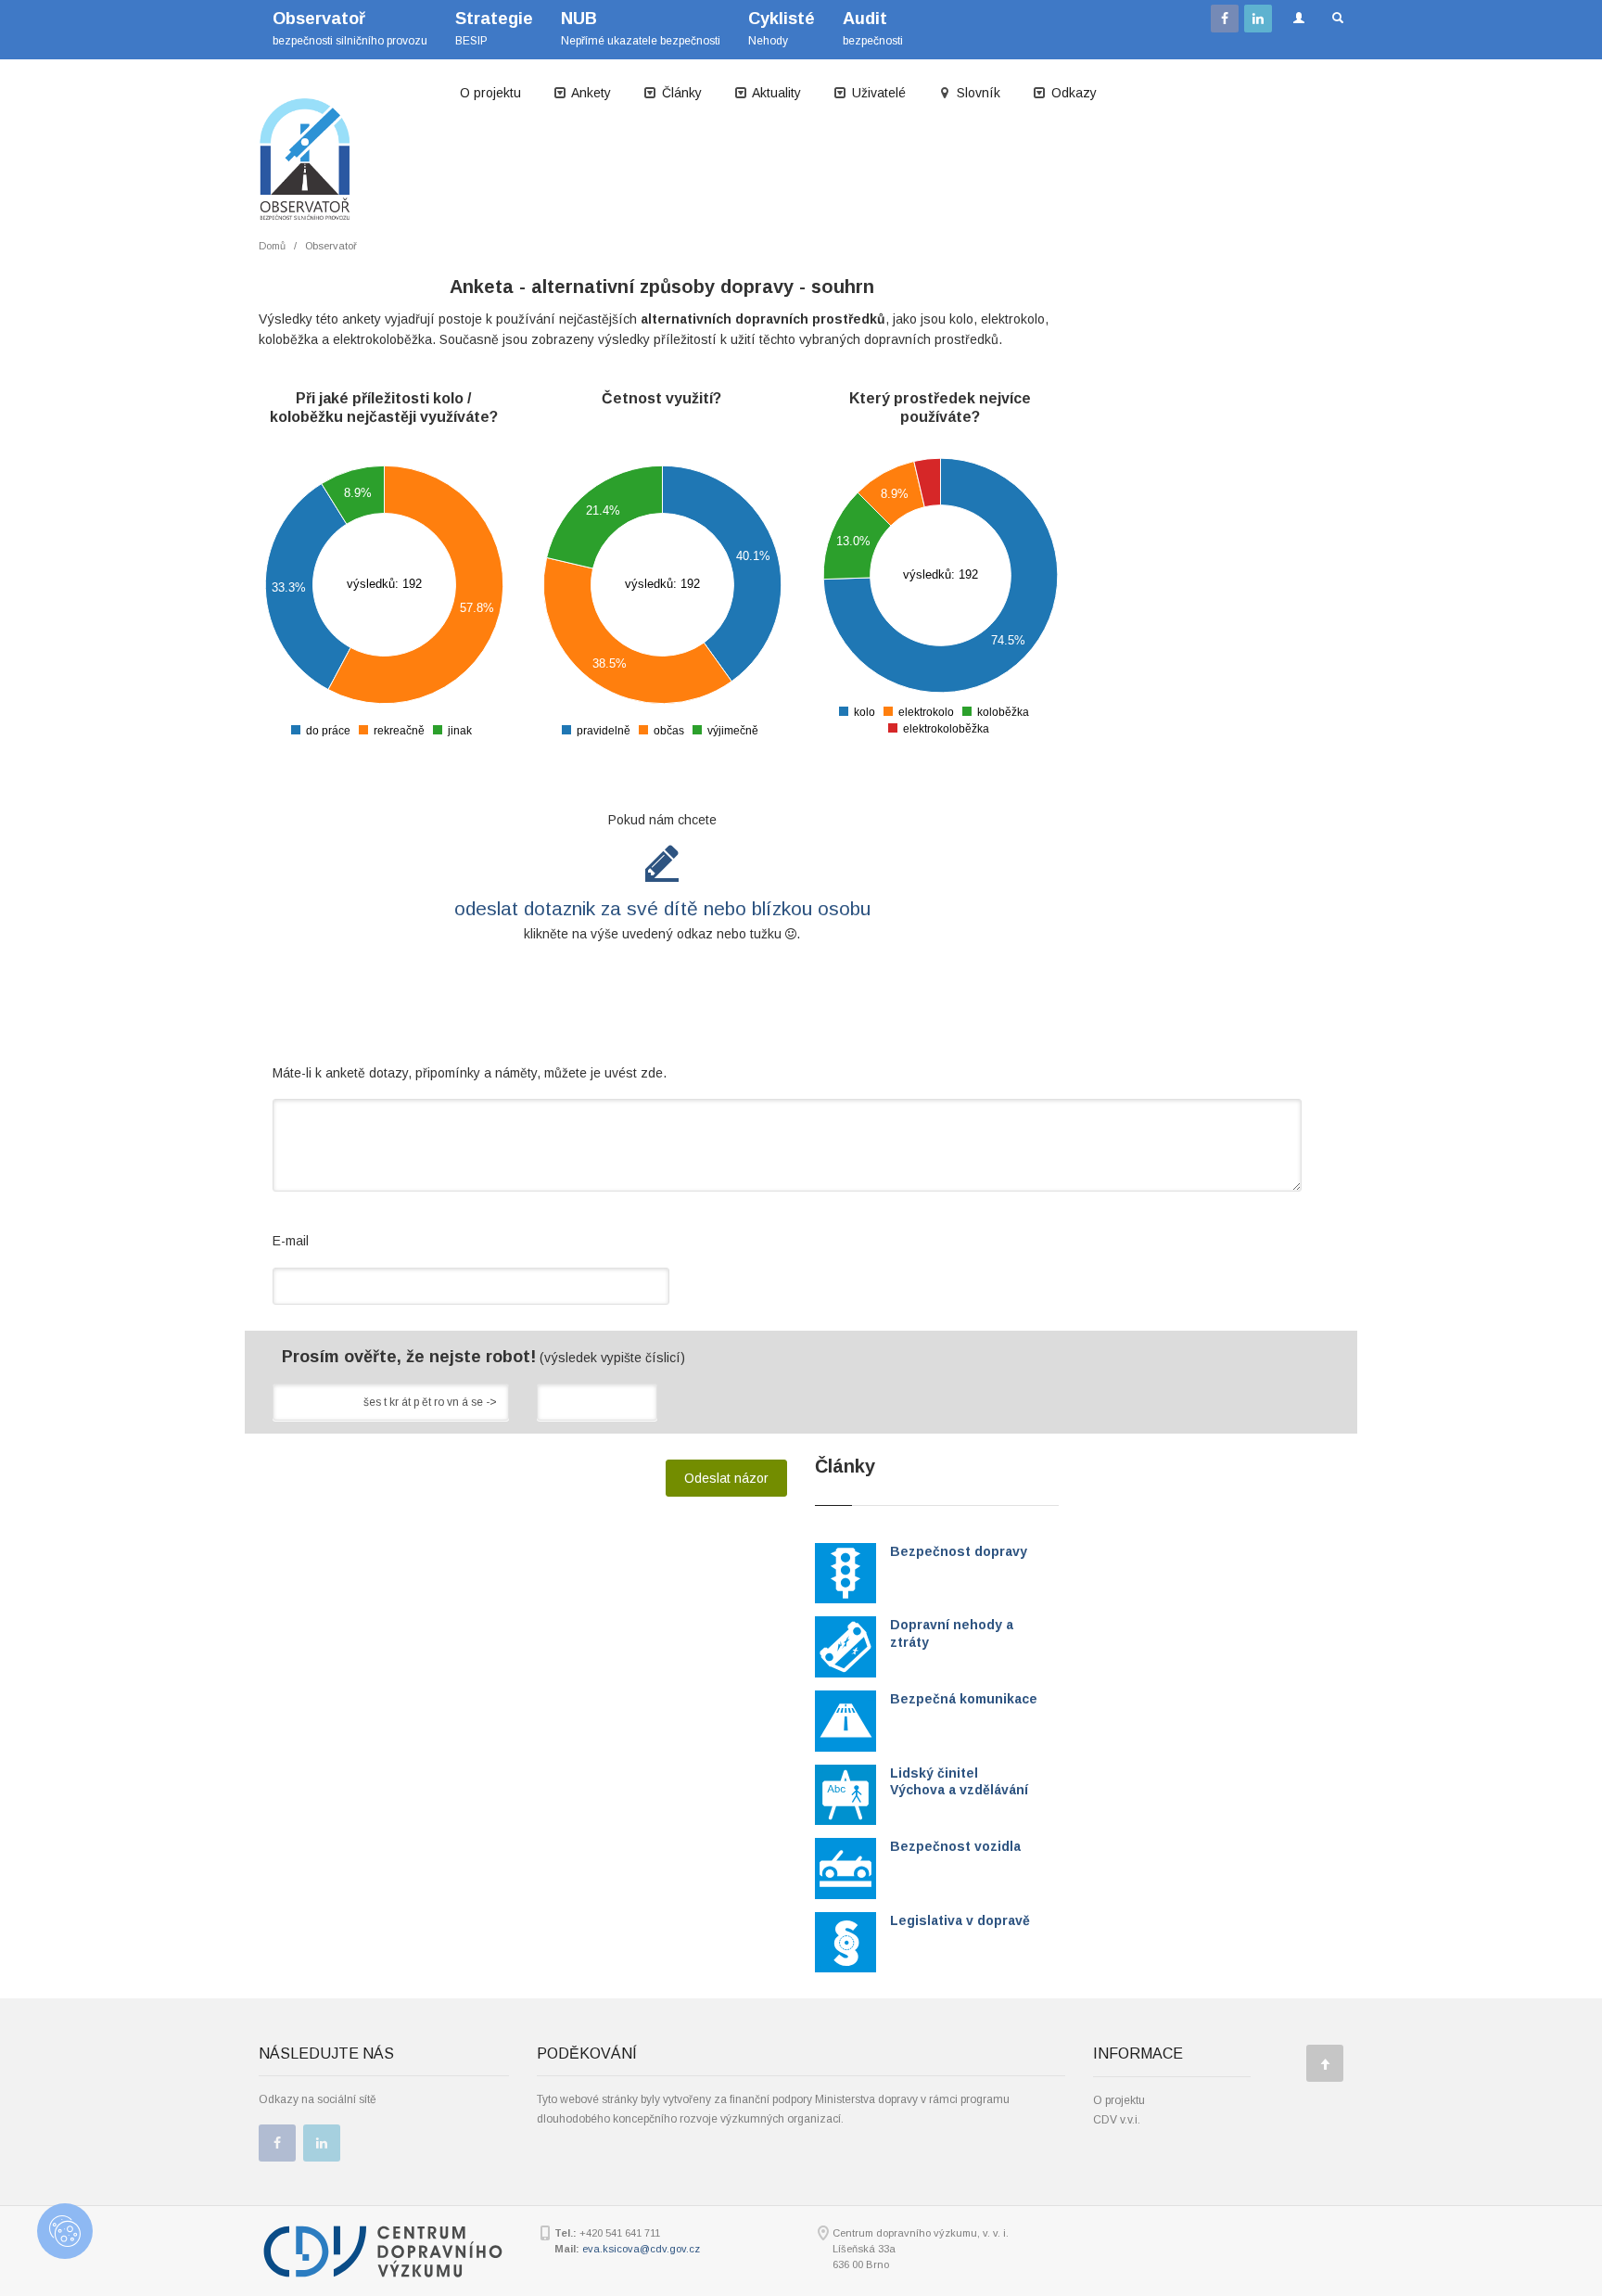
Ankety (590, 93)
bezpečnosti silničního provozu (350, 28)
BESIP (494, 28)
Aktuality (775, 93)
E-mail (291, 1241)
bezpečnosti (873, 28)
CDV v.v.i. (1117, 2120)
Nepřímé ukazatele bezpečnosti (641, 28)
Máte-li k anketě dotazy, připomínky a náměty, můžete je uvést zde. (470, 1073)
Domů (272, 246)
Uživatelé (877, 93)
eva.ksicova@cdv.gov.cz (641, 2249)
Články (680, 93)
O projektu (490, 93)
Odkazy (1072, 93)
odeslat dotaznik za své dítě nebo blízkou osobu (662, 908)
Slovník (977, 93)
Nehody (782, 28)
